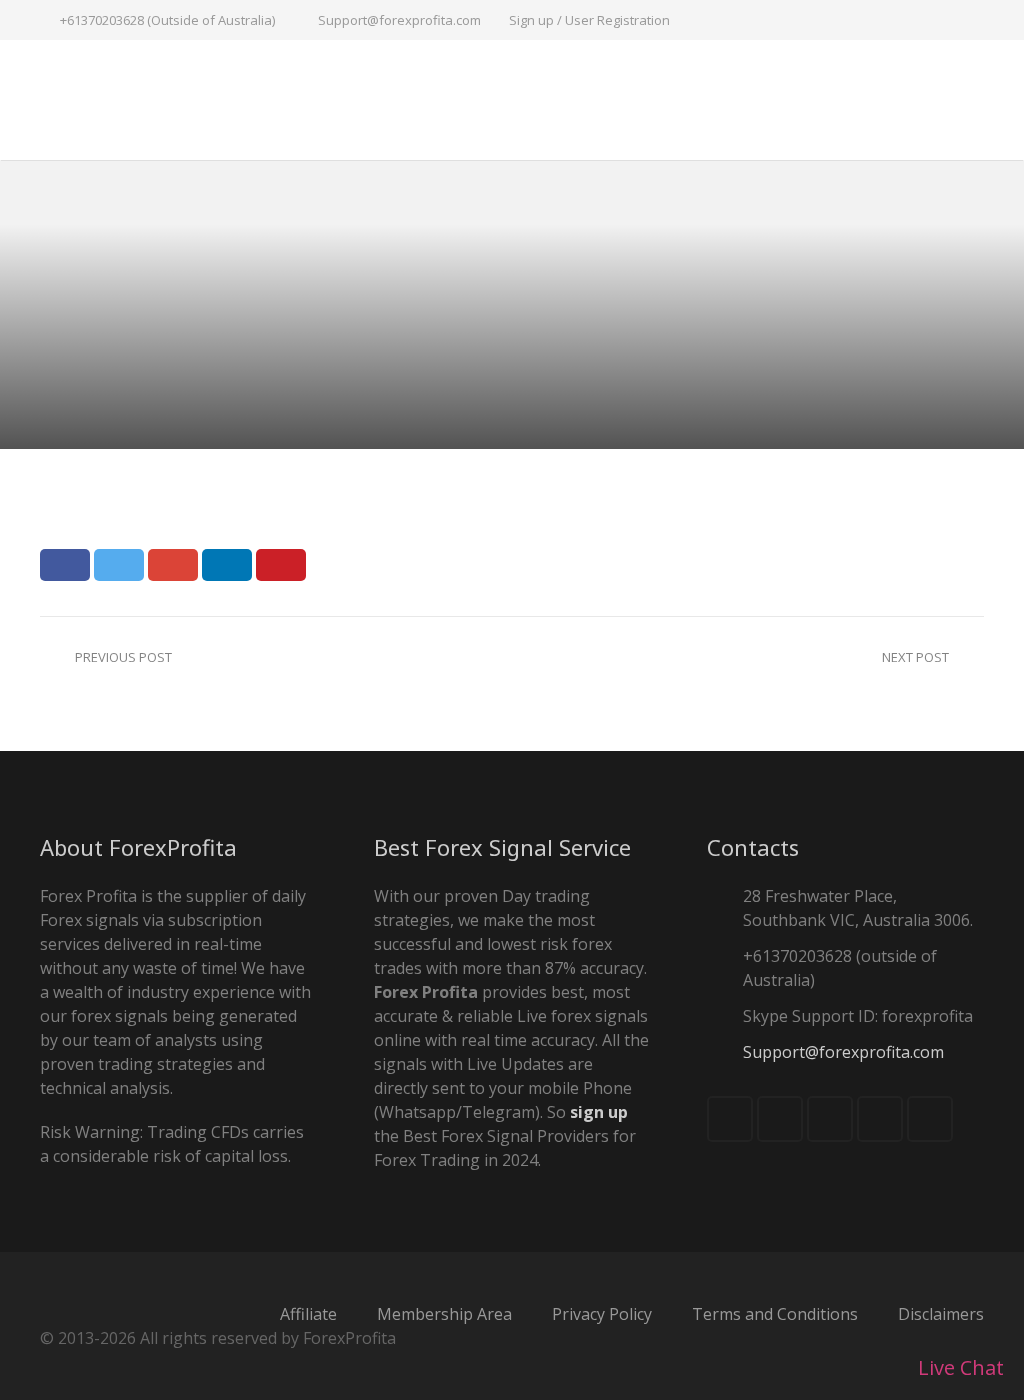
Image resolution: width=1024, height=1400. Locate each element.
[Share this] (65, 565)
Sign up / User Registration (589, 20)
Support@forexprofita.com (399, 20)
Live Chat (958, 1367)
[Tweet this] (119, 565)
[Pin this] (281, 565)
